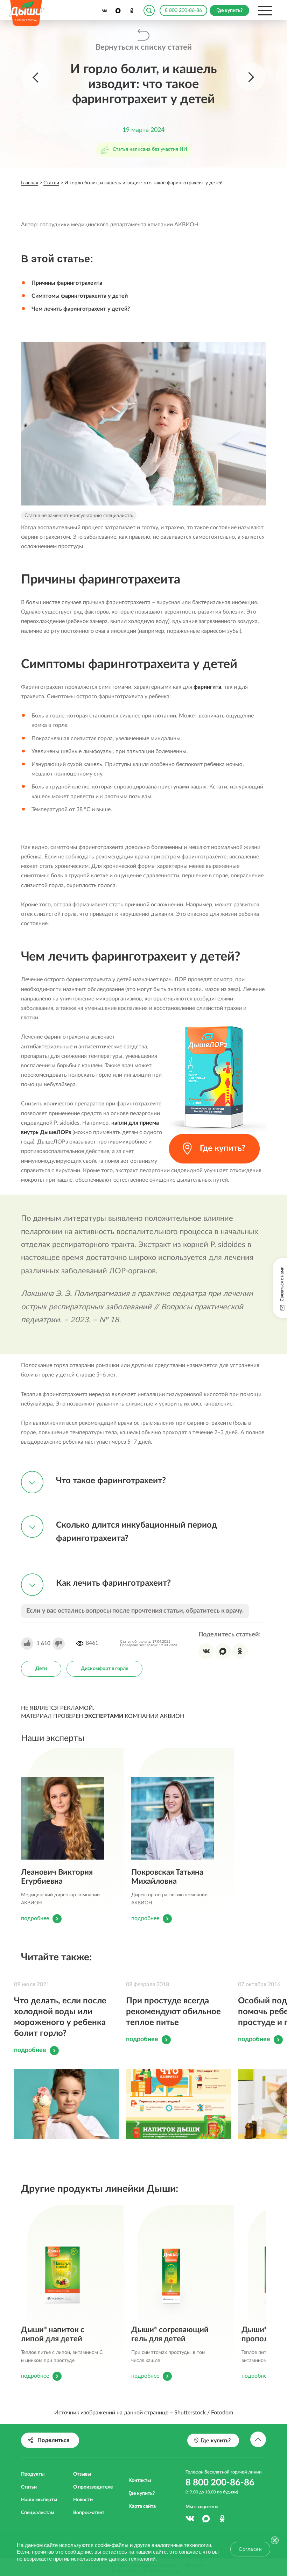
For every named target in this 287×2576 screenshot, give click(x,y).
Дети (41, 1669)
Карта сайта (142, 2506)
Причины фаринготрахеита (67, 283)
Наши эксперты (39, 2500)
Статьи (29, 2487)
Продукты (33, 2474)
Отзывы (82, 2474)
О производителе (93, 2487)
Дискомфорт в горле (104, 1669)
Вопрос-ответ (89, 2513)
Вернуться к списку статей (144, 47)
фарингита (207, 687)
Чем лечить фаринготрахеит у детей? (81, 309)
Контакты (140, 2481)
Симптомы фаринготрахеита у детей (80, 296)
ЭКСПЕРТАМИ (104, 1716)
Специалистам (38, 2513)
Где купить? (142, 2493)
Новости (83, 2500)
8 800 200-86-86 (183, 10)
